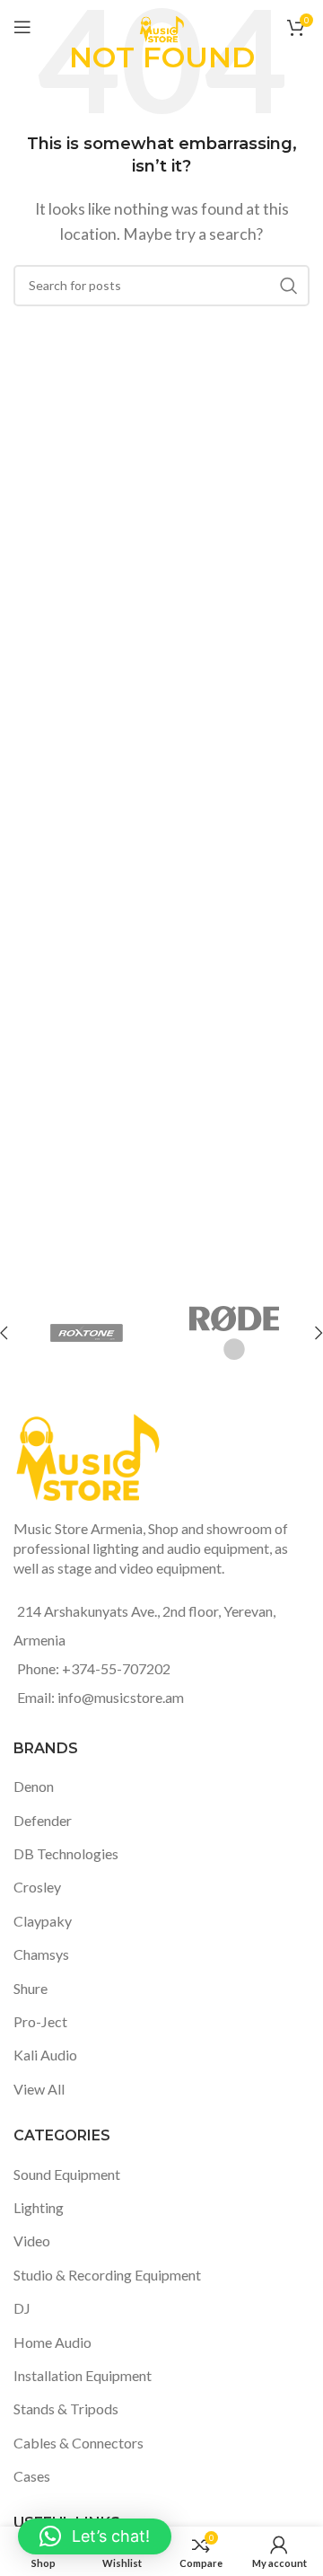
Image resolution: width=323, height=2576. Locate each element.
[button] (95, 2536)
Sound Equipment (67, 2174)
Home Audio (52, 2342)
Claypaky (43, 1921)
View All (39, 2089)
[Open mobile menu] (22, 27)
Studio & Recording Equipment (107, 2275)
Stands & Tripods (66, 2408)
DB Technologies (66, 1853)
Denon (34, 1786)
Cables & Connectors (79, 2443)
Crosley (37, 1887)
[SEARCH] (289, 286)
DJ (22, 2308)
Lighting (39, 2207)
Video (32, 2241)
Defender (43, 1820)
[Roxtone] (87, 1333)
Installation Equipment (83, 2375)
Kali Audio (45, 2055)
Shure (31, 1988)
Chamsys (41, 1954)
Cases (32, 2476)
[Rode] (235, 1333)
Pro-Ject (40, 2021)
